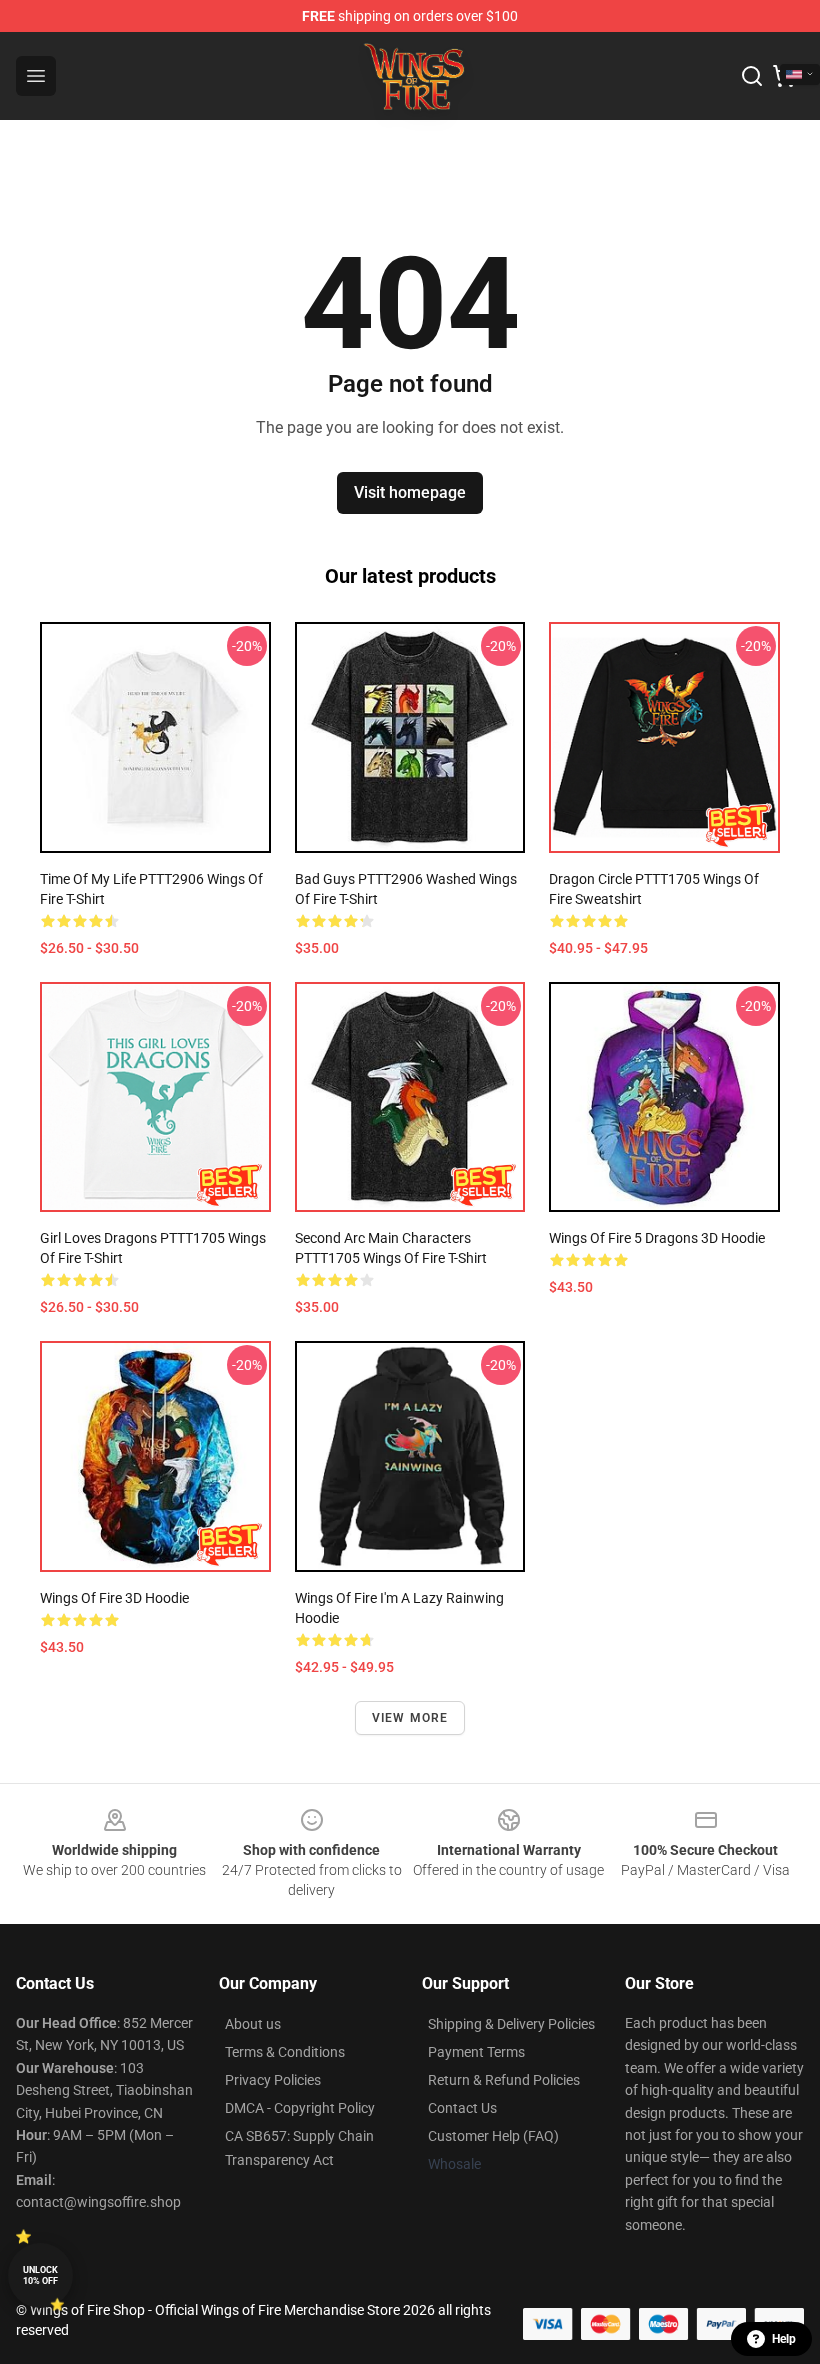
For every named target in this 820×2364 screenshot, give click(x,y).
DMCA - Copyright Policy (300, 2108)
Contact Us (462, 2108)
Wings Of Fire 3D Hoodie (114, 1598)
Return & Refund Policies (504, 2080)
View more (410, 1718)
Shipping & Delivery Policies (511, 2024)
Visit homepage (410, 492)
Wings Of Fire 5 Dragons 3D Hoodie (657, 1238)
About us (253, 2024)
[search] (752, 76)
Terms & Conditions (285, 2052)
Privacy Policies (273, 2080)
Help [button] (784, 2339)
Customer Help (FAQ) (493, 2136)
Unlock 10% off (40, 2275)
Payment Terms (476, 2052)
